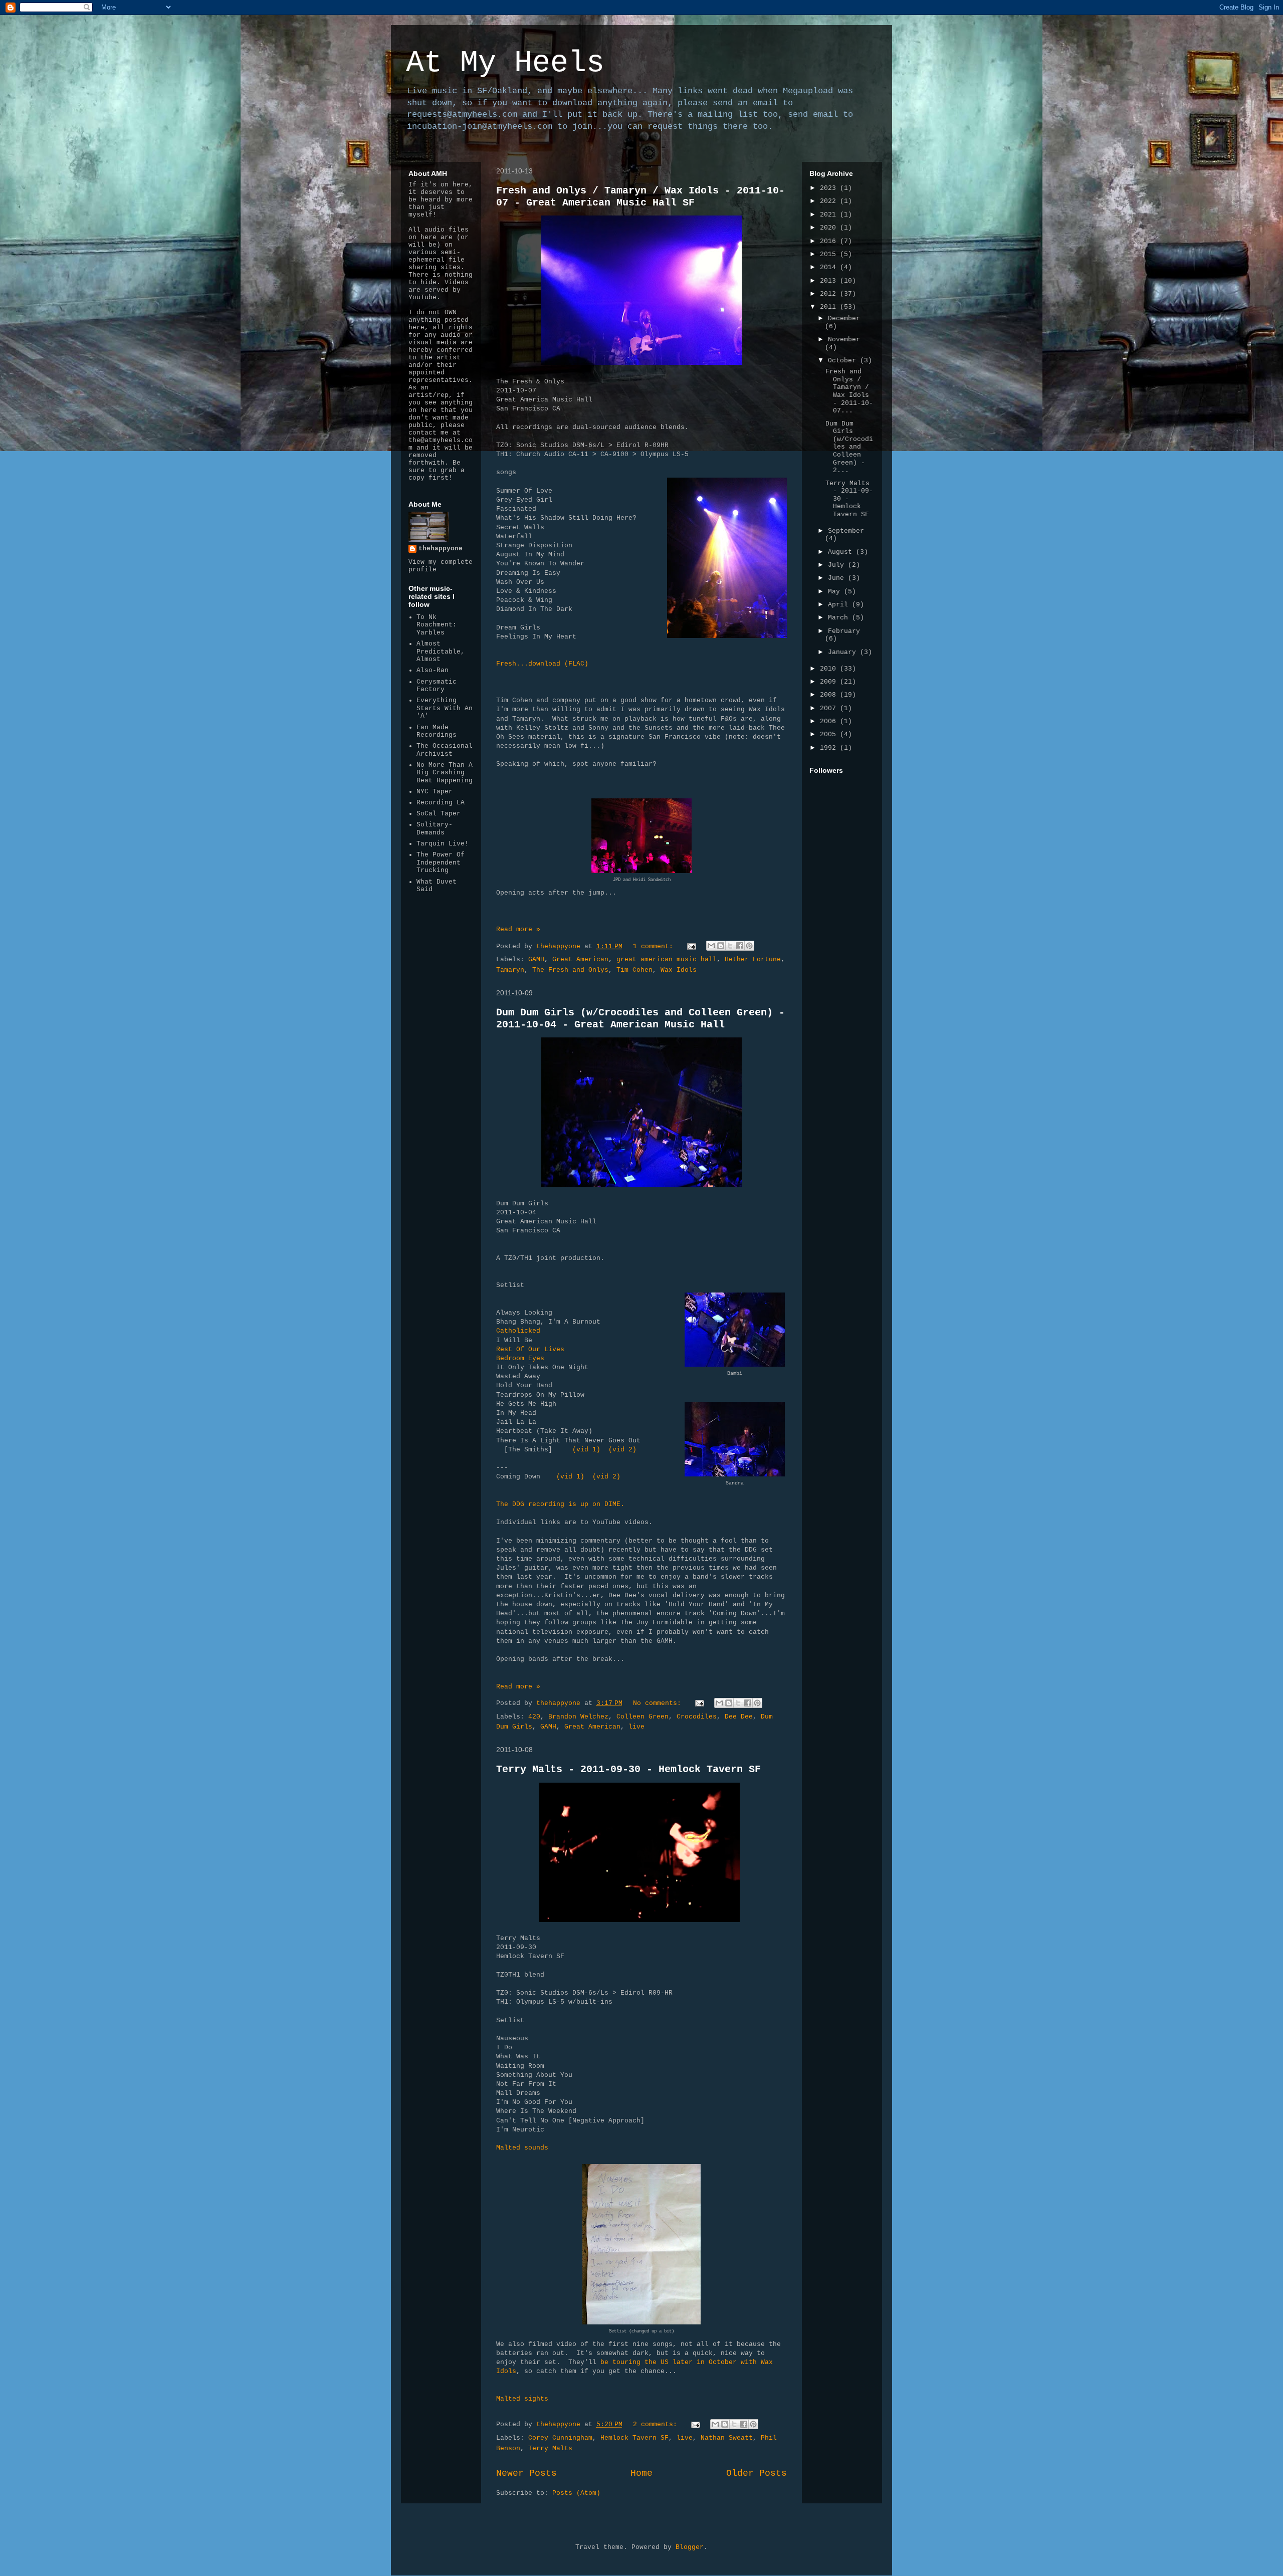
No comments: (659, 1703)
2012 (830, 294)
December (844, 318)
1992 (830, 748)
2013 (830, 281)
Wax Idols (679, 970)
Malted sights (522, 2399)
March (840, 618)
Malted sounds (522, 2148)
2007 (830, 708)
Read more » (518, 929)
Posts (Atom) (576, 2493)
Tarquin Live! (443, 844)
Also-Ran (433, 670)
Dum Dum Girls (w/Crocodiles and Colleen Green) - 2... (849, 447)
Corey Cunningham (560, 2438)
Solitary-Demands (435, 829)
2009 (830, 682)
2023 (830, 188)
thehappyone (441, 549)
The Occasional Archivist (445, 750)
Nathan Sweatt (727, 2438)
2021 (830, 215)
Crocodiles (697, 1717)
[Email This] (711, 946)
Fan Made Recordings (437, 731)
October (844, 361)
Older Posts (757, 2473)
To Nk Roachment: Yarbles (437, 625)
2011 (830, 307)
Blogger (690, 2547)
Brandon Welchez (578, 1717)
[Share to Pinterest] (749, 946)
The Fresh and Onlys (570, 970)
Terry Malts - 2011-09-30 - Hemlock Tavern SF (628, 1769)
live (636, 1727)
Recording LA (441, 803)
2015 (830, 254)
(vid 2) (622, 1450)
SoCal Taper (439, 814)
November (844, 340)
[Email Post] (692, 946)
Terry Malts (550, 2448)
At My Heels (505, 63)
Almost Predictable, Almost (441, 652)
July (838, 565)
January (844, 652)
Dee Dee (739, 1717)
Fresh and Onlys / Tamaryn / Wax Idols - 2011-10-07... (849, 391)
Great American (580, 959)
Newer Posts (526, 2473)
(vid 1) (586, 1450)
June (838, 578)
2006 (830, 721)
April (840, 605)
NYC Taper (435, 792)
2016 (830, 241)
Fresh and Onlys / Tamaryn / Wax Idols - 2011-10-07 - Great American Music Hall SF (640, 197)
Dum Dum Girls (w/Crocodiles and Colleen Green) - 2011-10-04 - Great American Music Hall (640, 1019)
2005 (830, 734)
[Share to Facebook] (740, 946)
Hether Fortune (753, 959)
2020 (830, 228)
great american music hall (667, 959)
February (844, 631)
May (836, 592)
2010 (830, 669)
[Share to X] (730, 946)
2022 (830, 201)
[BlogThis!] (721, 946)
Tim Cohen (634, 970)
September (846, 531)
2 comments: (657, 2424)
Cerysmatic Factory (437, 686)
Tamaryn (510, 970)
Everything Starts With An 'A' (445, 708)
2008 (830, 695)
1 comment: (655, 946)
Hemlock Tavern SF (634, 2438)
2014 (830, 267)
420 (534, 1717)
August (842, 552)
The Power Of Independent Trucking (441, 863)
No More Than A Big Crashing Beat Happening (445, 773)
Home (641, 2473)
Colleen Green (643, 1717)
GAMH (536, 959)
